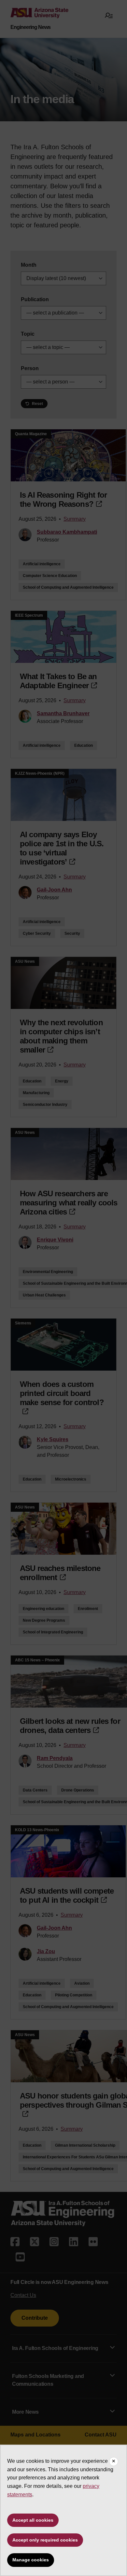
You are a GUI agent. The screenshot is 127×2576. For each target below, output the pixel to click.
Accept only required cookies (45, 2540)
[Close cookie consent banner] (114, 2462)
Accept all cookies (33, 2520)
